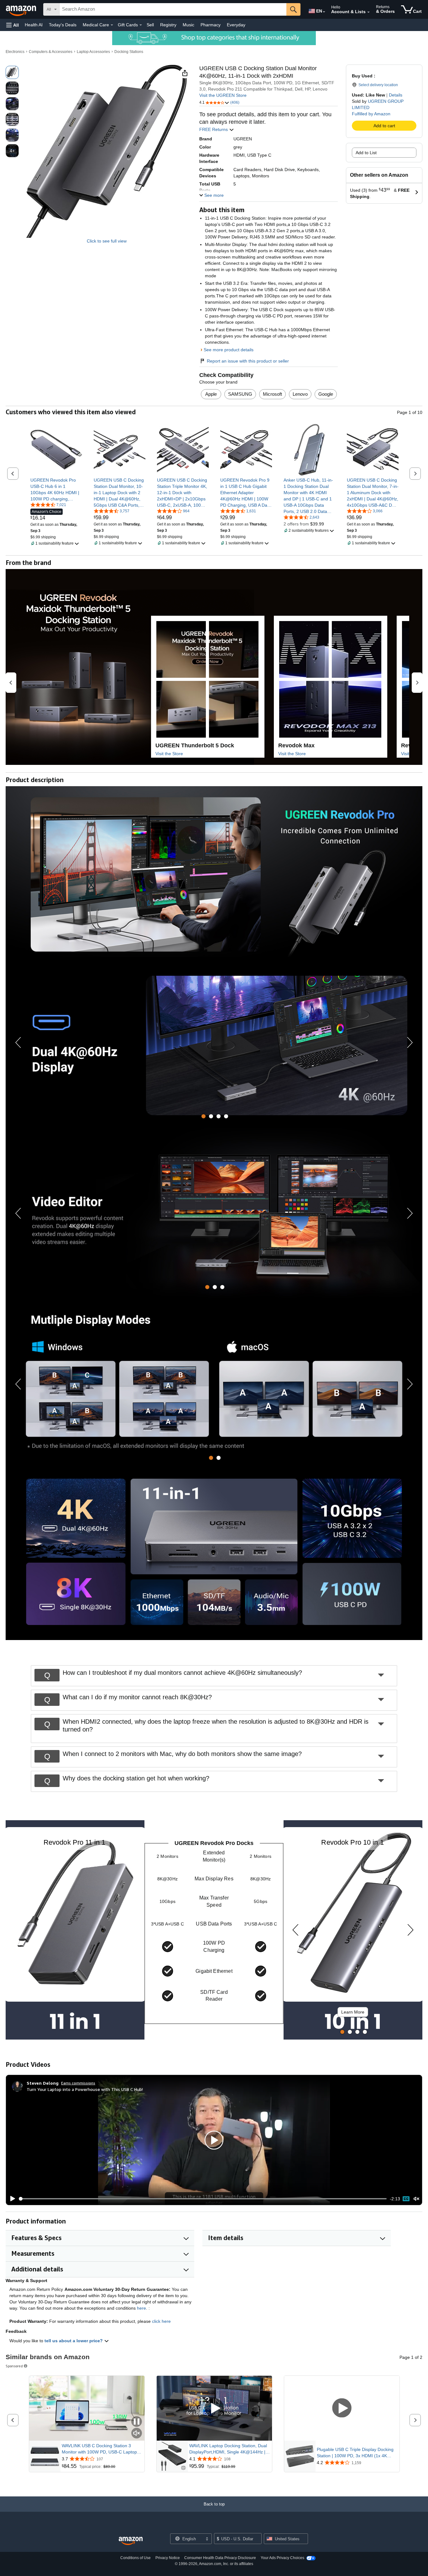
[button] (13, 25)
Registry (168, 25)
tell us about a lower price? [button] (74, 2341)
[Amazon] (22, 9)
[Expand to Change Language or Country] (324, 12)
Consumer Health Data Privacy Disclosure (220, 2558)
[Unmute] (416, 2199)
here (141, 2308)
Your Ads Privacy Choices (282, 2558)
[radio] (12, 72)
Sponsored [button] (14, 2366)
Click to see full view (107, 241)
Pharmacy (211, 25)
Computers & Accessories (51, 52)
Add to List (366, 153)
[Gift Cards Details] (141, 25)
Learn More (353, 2012)
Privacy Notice (168, 2558)
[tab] (204, 1116)
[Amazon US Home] (131, 2541)
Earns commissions (78, 2083)
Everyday (236, 25)
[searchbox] (173, 9)
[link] (56, 489)
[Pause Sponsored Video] (137, 2422)
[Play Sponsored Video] (214, 2409)
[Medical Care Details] (112, 25)
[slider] (203, 2199)
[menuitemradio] (406, 2199)
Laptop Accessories (93, 52)
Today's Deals (63, 25)
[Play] (11, 2199)
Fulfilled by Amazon (371, 114)
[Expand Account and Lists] (368, 12)
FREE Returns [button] (214, 129)
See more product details (229, 350)
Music (188, 25)
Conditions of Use (136, 2558)
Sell (150, 25)
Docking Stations (129, 52)
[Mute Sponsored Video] (137, 2434)
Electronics (15, 52)
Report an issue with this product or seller (248, 361)
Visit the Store (169, 754)
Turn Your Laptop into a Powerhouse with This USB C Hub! (85, 2089)
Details (396, 95)
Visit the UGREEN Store (223, 95)
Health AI (34, 25)
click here (161, 2321)
